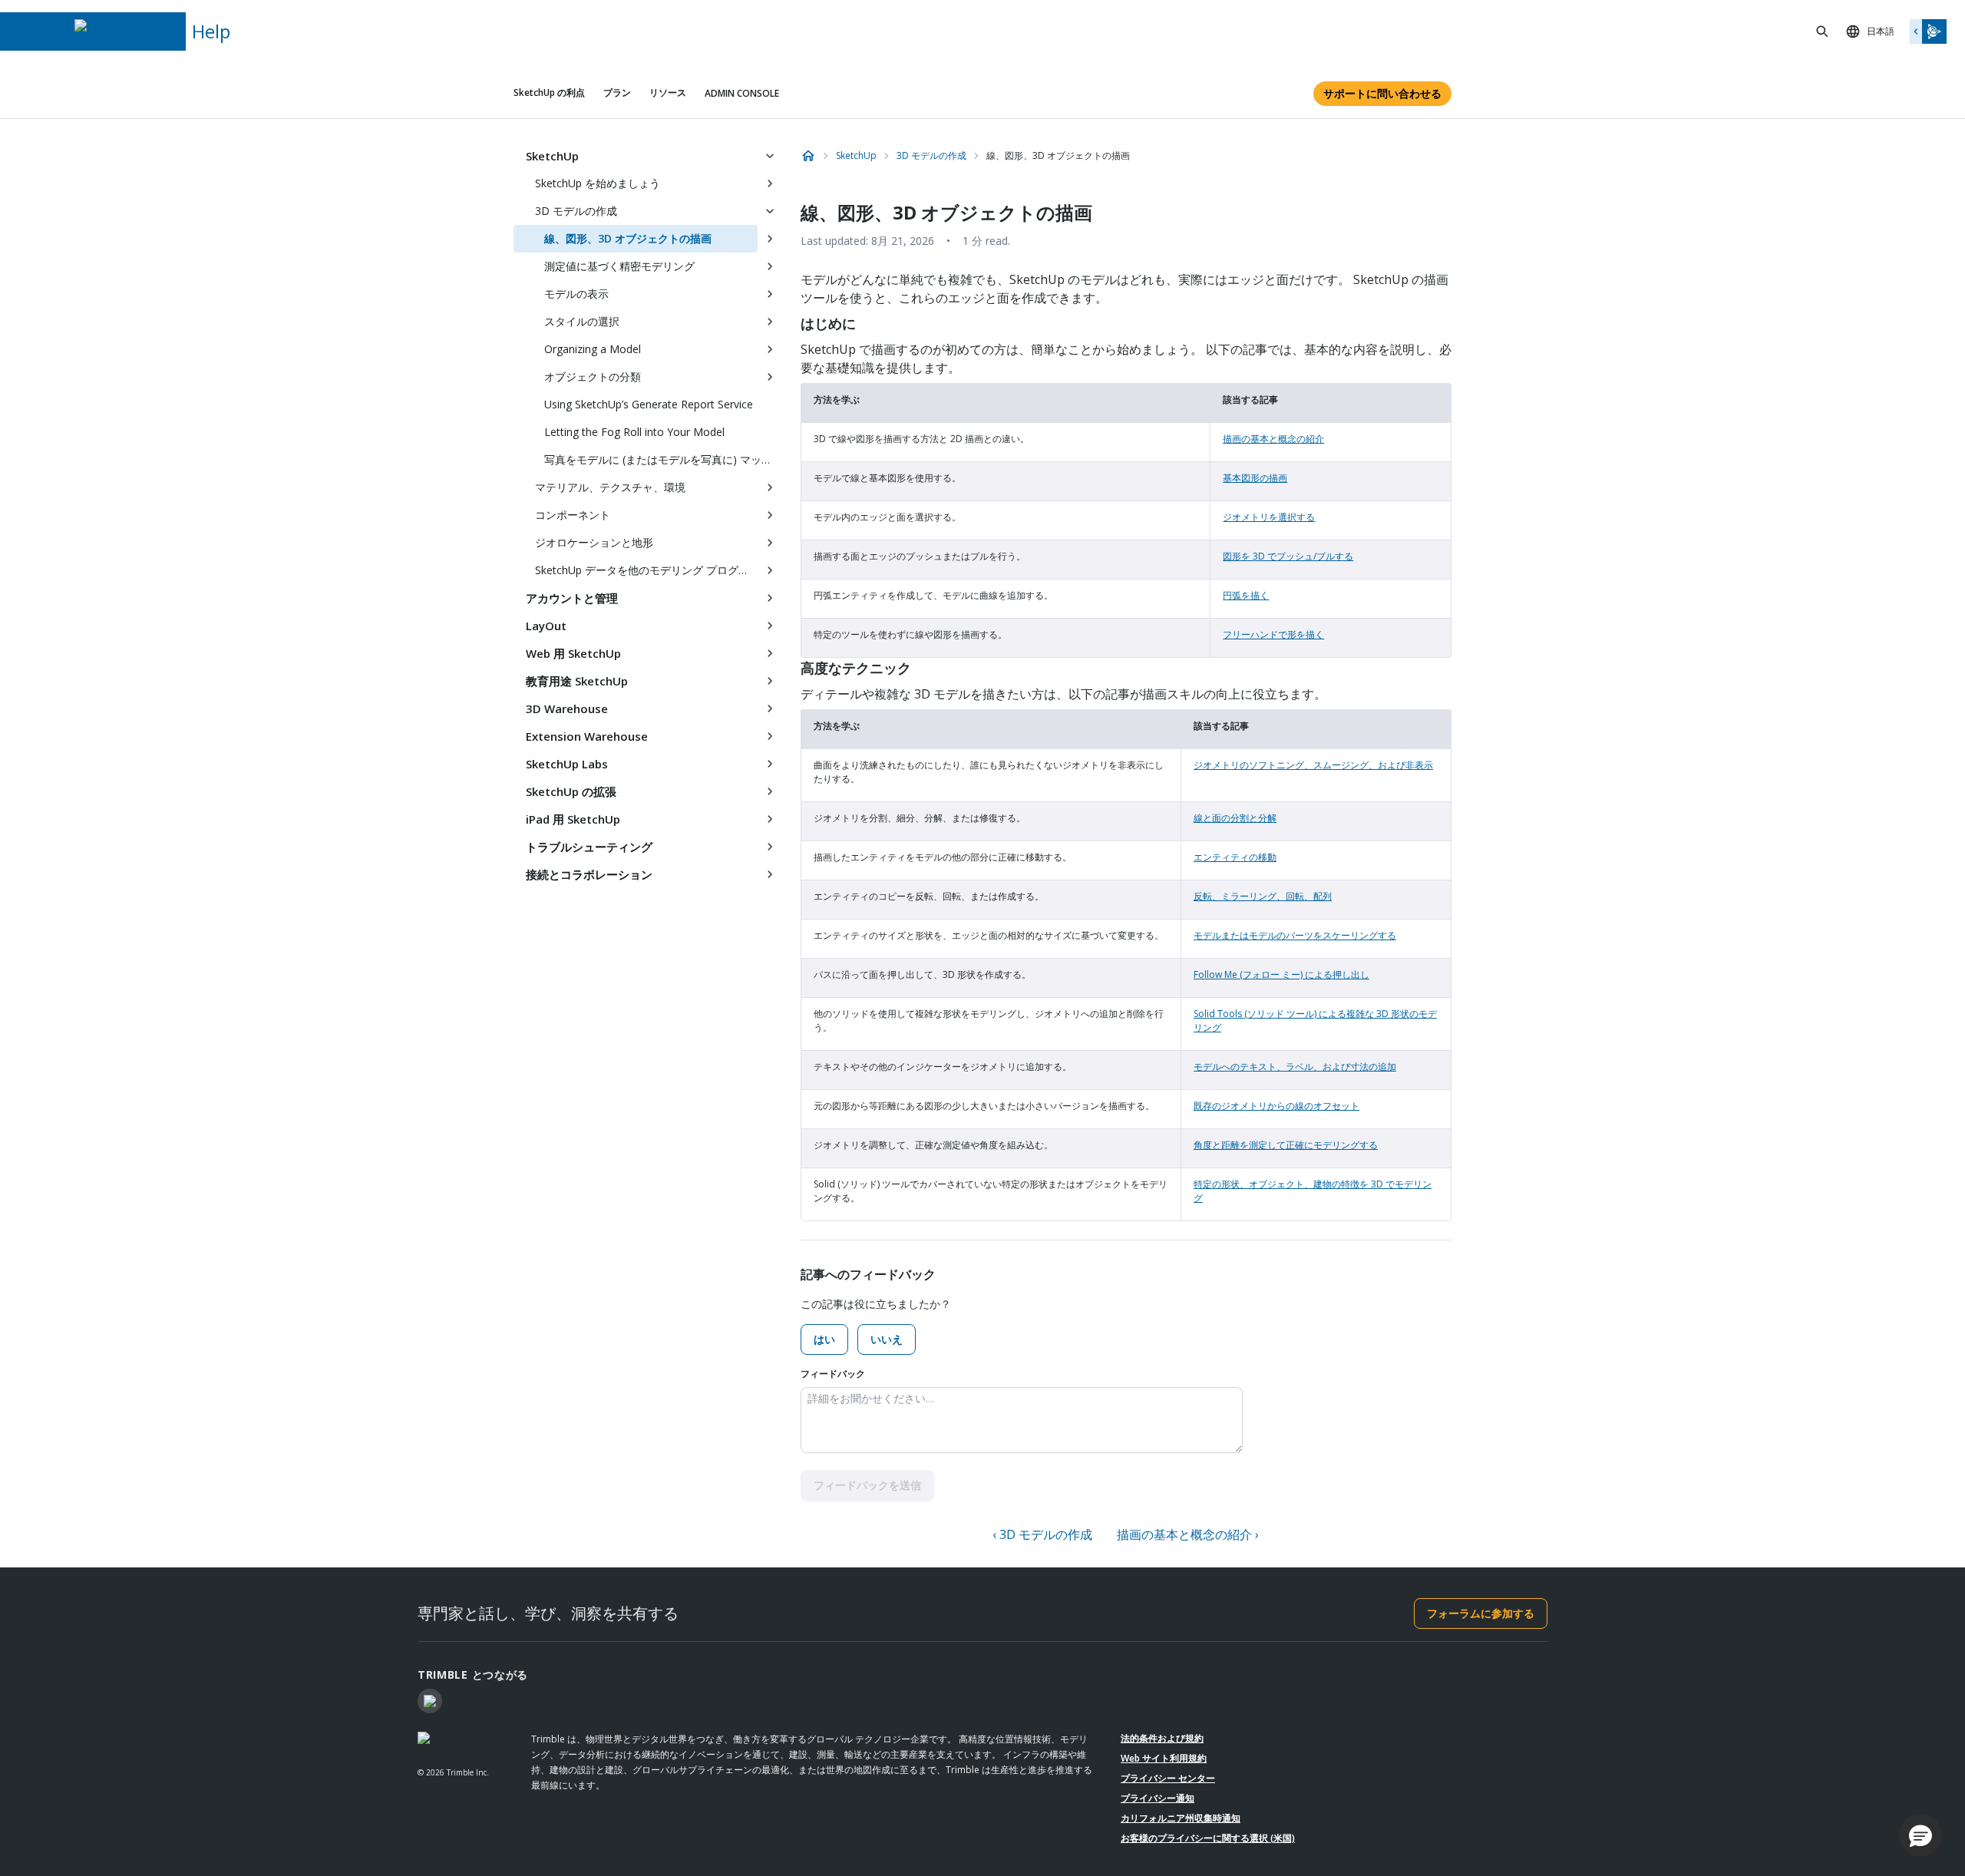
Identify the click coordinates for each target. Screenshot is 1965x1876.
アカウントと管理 (572, 598)
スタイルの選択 (582, 321)
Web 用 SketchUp (573, 653)
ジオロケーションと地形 (594, 542)
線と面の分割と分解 (1235, 818)
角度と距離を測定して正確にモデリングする (1286, 1145)
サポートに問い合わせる (1382, 93)
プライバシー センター (1168, 1778)
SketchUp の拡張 (571, 791)
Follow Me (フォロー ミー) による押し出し (1281, 974)
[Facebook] (430, 1701)
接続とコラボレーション (589, 874)
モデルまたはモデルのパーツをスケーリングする (1295, 935)
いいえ (887, 1339)
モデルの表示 (576, 294)
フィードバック (833, 1374)
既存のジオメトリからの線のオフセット (1276, 1106)
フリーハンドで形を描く (1273, 634)
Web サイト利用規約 (1164, 1758)
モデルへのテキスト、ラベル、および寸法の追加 (1295, 1067)
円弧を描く (1246, 595)
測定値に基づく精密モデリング (619, 266)
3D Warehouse (567, 708)
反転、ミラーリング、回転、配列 (1263, 896)
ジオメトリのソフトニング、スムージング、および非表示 (1313, 765)
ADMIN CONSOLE (742, 93)
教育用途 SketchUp (577, 681)
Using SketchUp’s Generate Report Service (649, 404)
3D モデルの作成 (576, 211)
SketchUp (552, 156)
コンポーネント (573, 515)
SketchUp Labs (567, 764)
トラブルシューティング (589, 847)
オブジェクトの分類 (593, 377)
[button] (1920, 1835)
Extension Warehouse (587, 736)
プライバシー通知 (1158, 1798)
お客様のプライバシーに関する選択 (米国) (1208, 1838)
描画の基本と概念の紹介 (1273, 439)
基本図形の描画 (1255, 478)
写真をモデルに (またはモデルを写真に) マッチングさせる (663, 459)
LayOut (546, 626)
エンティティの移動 (1235, 857)
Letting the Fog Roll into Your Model (634, 432)
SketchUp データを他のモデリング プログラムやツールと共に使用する (646, 570)
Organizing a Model (593, 349)
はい (824, 1339)
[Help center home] (808, 156)
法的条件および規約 (1162, 1738)
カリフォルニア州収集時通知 (1181, 1818)
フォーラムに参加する (1481, 1613)
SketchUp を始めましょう (598, 183)
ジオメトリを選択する (1269, 517)
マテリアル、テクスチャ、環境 (610, 487)
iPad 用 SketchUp (573, 819)
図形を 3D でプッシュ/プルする (1288, 556)
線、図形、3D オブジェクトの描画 (628, 238)
